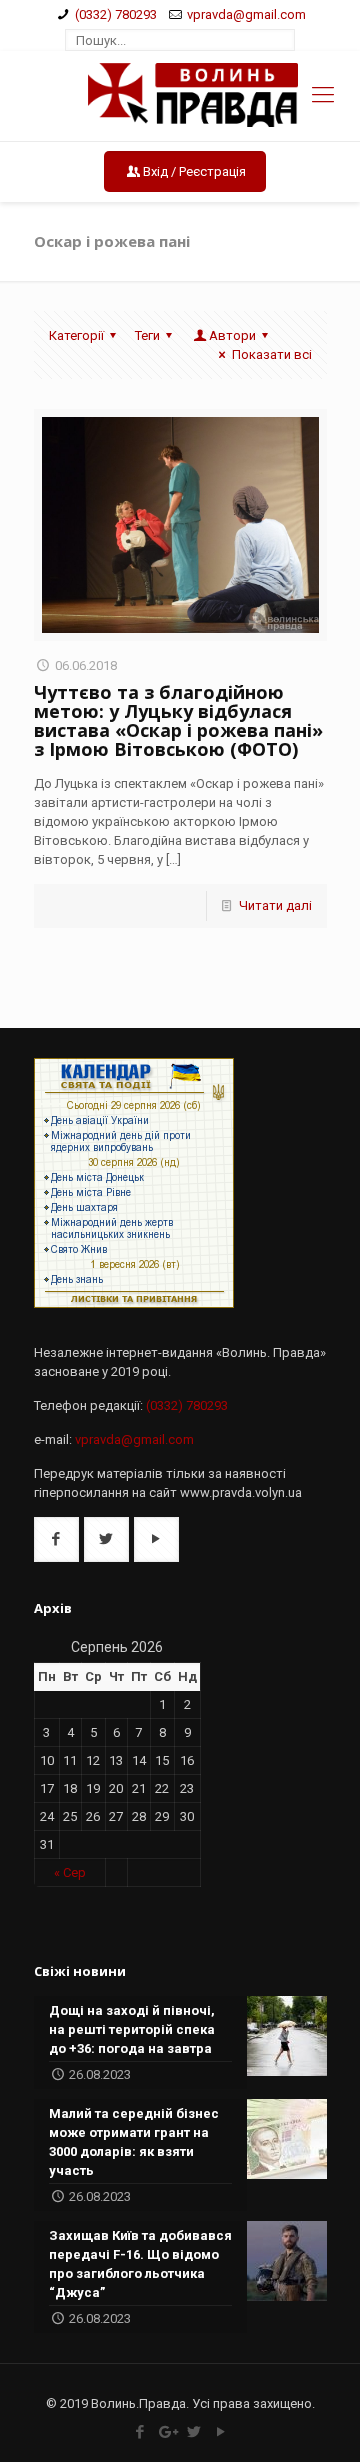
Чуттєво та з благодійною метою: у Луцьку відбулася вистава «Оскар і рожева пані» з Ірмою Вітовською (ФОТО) (178, 720)
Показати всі (271, 354)
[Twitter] (193, 2432)
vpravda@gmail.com (246, 14)
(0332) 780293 (116, 14)
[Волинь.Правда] (180, 96)
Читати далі (275, 905)
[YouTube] (220, 2432)
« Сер (70, 1872)
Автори (232, 335)
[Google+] (166, 2432)
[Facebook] (139, 2432)
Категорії (76, 335)
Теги (147, 335)
